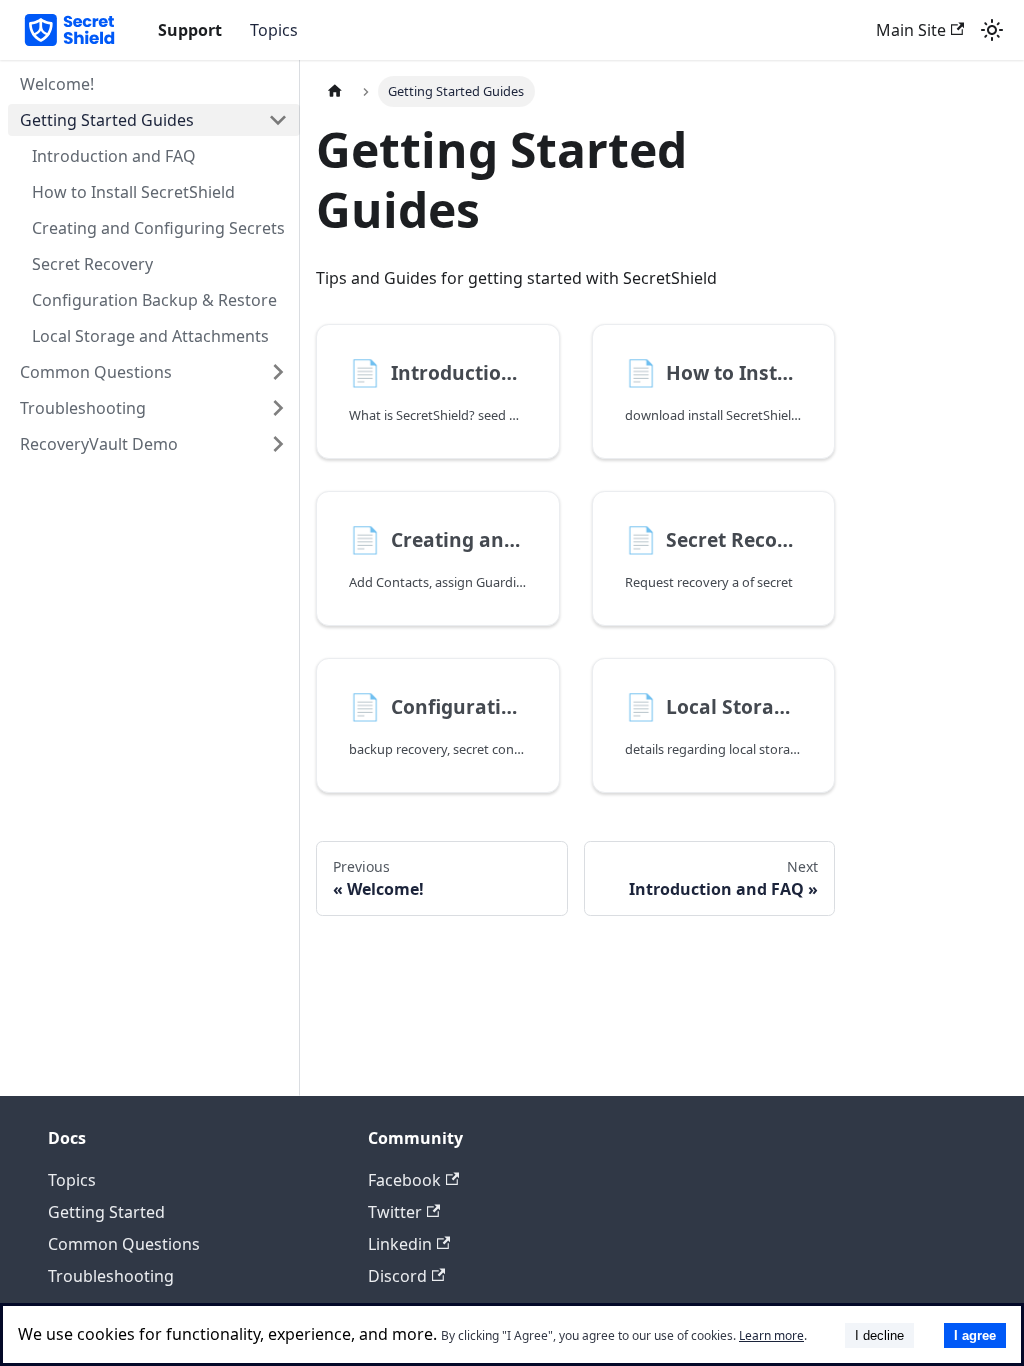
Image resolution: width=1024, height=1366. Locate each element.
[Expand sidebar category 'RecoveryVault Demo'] (278, 444)
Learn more (771, 1335)
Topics (274, 30)
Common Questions (124, 1244)
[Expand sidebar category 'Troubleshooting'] (278, 408)
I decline (879, 1335)
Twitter (395, 1212)
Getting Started (106, 1212)
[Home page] (335, 91)
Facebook (404, 1180)
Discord (397, 1276)
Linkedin (400, 1244)
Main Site (911, 30)
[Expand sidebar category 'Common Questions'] (278, 372)
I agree (975, 1335)
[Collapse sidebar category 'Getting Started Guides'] (278, 120)
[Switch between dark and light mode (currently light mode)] (992, 30)
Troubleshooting (111, 1276)
